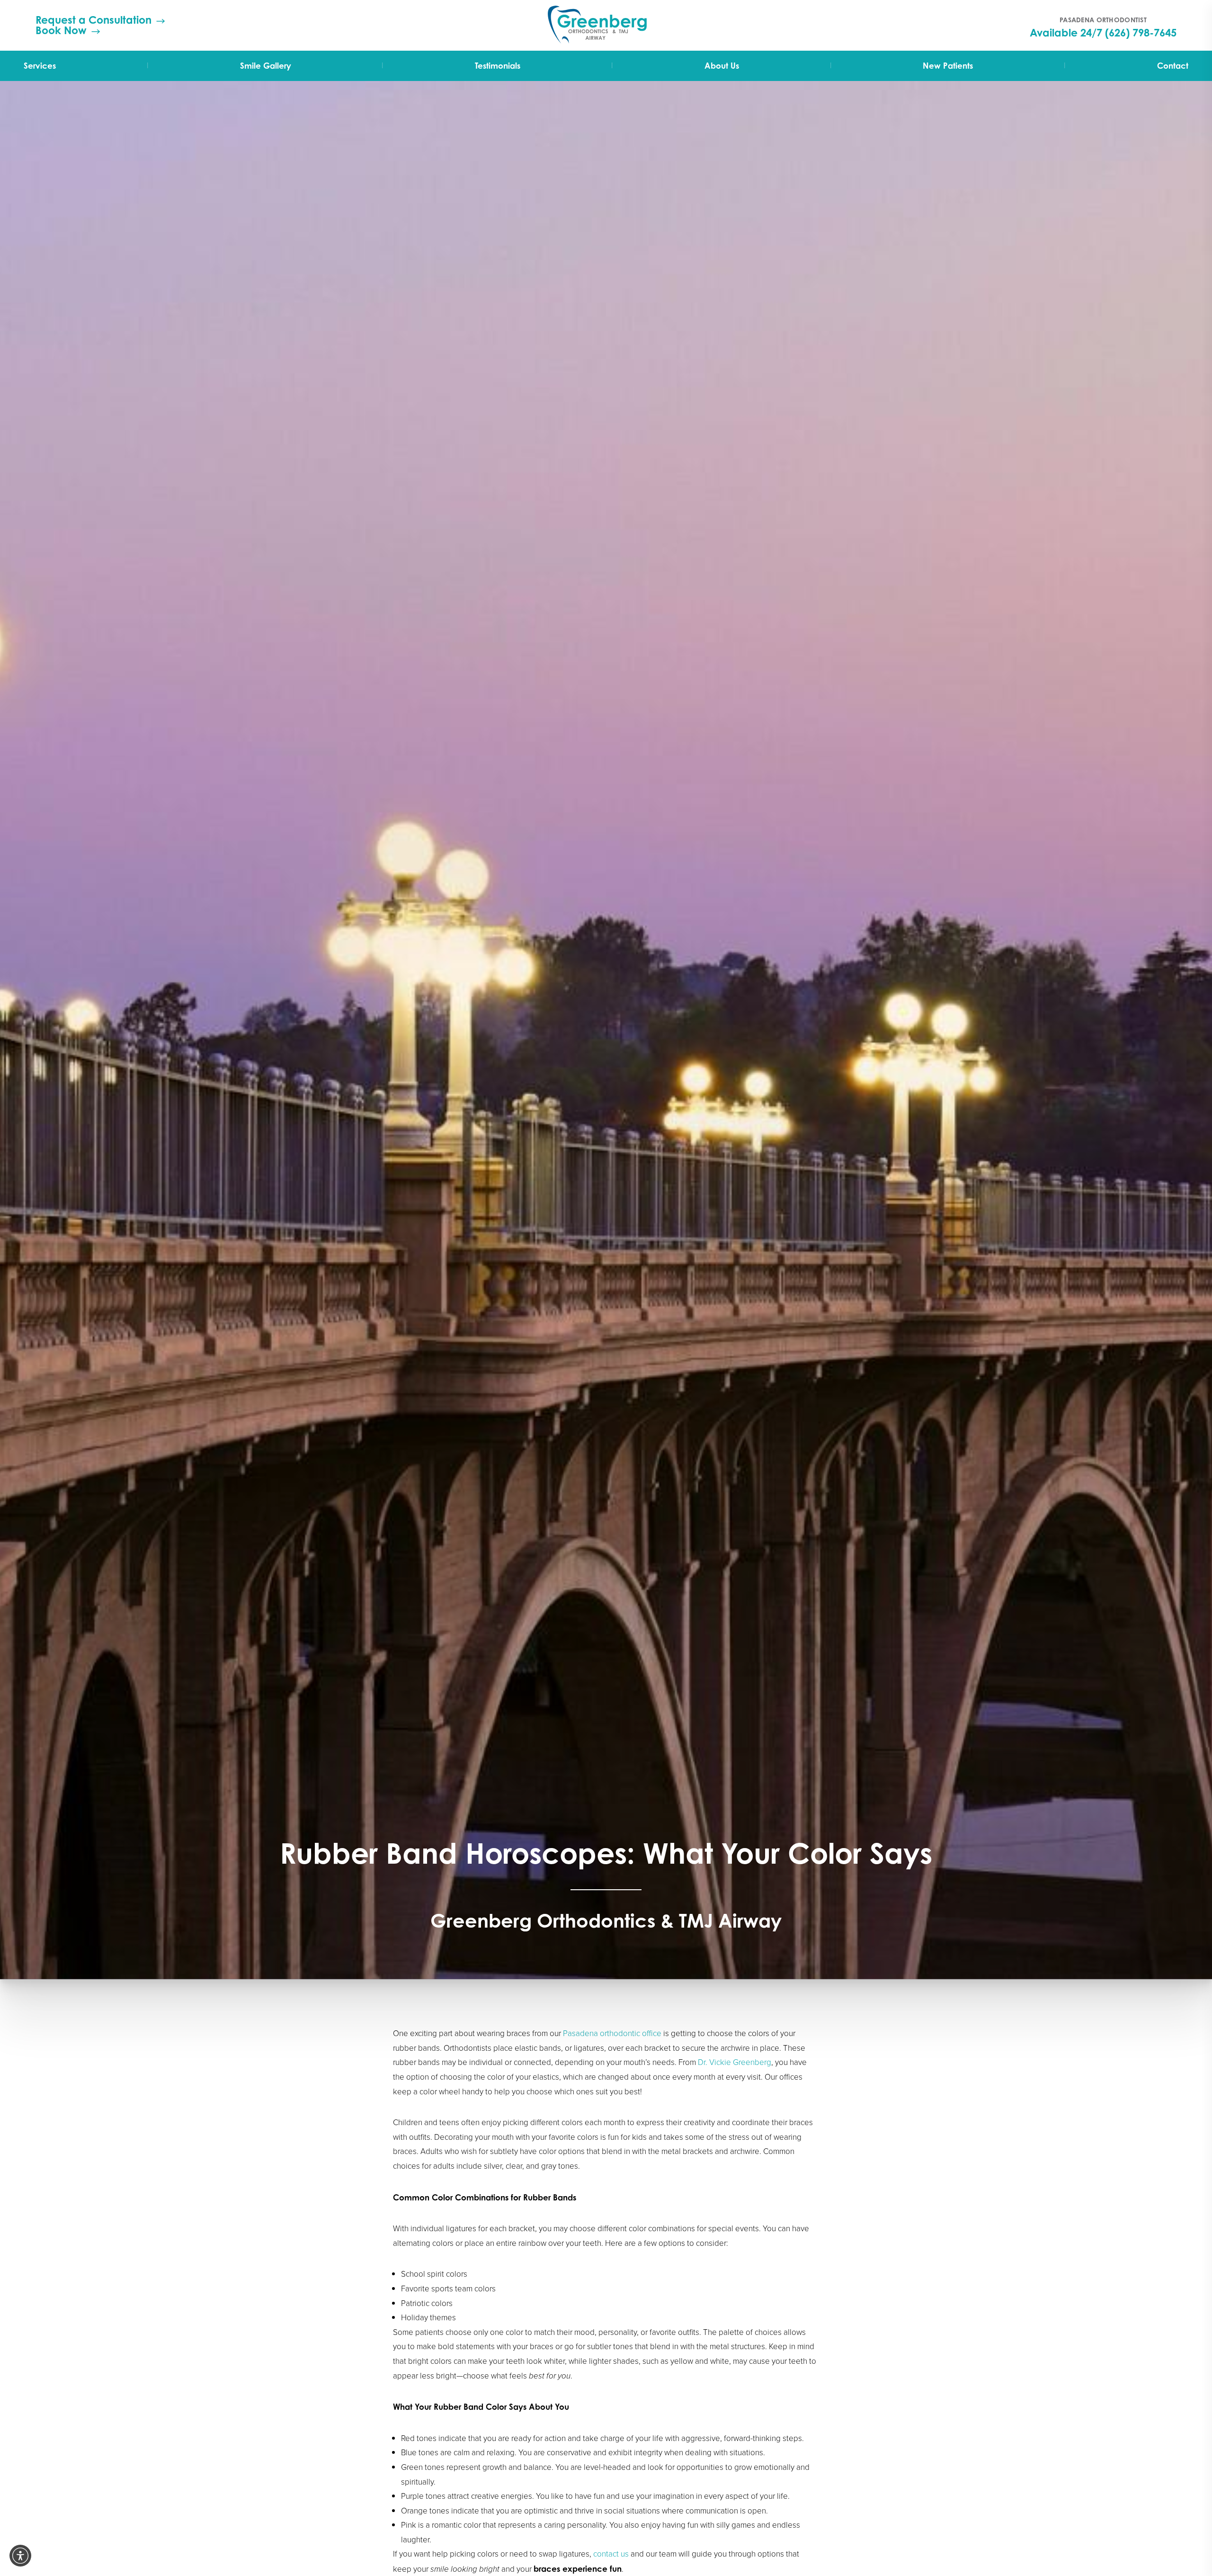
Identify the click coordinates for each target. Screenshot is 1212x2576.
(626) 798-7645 (1141, 33)
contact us (611, 2554)
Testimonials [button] (498, 66)
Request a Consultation (94, 20)
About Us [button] (722, 66)
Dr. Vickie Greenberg (735, 2062)
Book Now (61, 30)
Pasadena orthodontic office (612, 2033)
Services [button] (40, 66)
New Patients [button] (948, 66)
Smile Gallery (266, 66)
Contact (1173, 66)
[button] (20, 2556)
